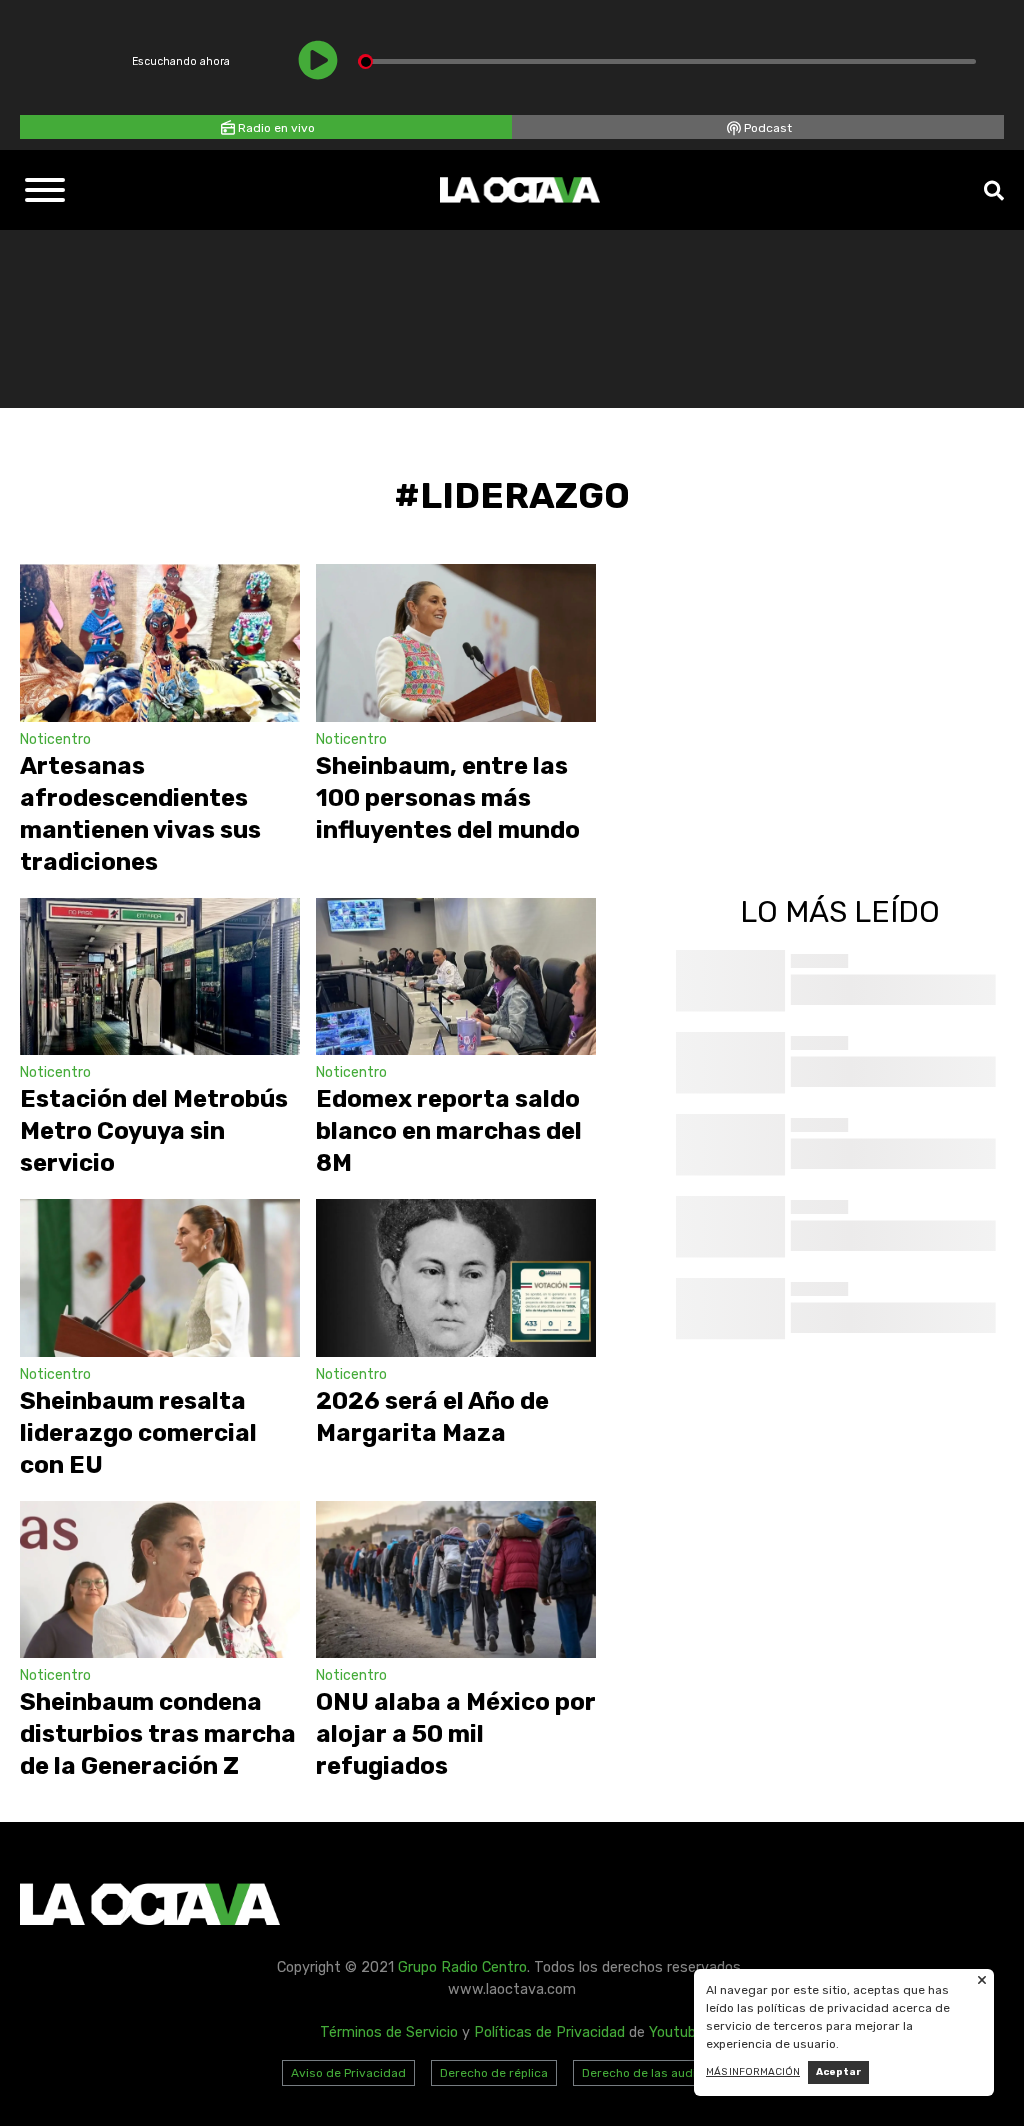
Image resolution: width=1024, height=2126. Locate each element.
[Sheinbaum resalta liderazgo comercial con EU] (160, 1278)
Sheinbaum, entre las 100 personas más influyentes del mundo (448, 798)
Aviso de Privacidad (348, 2073)
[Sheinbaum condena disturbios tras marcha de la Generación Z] (160, 1580)
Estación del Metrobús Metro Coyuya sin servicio (154, 1131)
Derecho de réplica (494, 2073)
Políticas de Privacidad (549, 2032)
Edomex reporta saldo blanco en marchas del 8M (449, 1131)
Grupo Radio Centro (462, 1967)
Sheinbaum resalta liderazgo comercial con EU (138, 1433)
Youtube (676, 2032)
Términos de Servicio (389, 2032)
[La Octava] (520, 190)
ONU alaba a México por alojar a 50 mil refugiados (456, 1734)
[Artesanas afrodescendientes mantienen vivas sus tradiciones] (160, 643)
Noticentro (55, 739)
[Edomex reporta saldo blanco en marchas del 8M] (456, 977)
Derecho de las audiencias (658, 2073)
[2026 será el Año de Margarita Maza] (456, 1278)
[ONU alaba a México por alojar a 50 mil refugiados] (456, 1580)
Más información (753, 2072)
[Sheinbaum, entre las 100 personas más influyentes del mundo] (456, 643)
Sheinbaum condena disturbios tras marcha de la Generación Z (158, 1734)
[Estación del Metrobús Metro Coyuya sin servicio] (160, 977)
